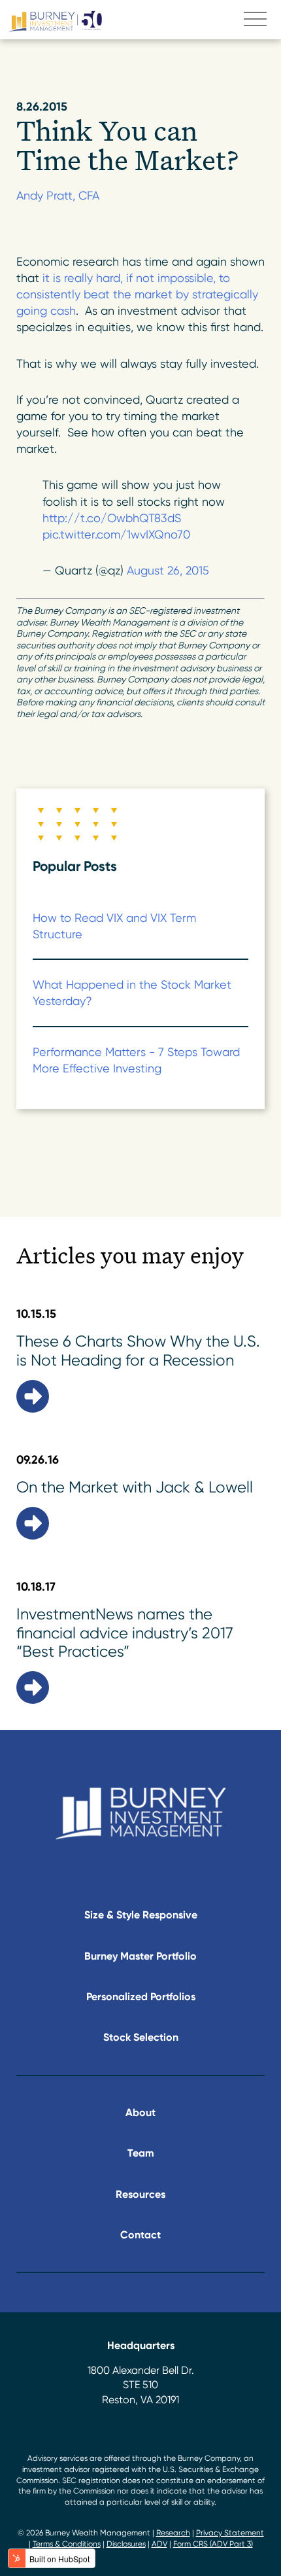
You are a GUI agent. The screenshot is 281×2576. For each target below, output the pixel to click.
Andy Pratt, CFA (58, 195)
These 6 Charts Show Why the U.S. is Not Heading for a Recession (138, 1351)
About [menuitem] (140, 2112)
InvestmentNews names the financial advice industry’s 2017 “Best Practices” (125, 1633)
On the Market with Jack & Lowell (135, 1487)
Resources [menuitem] (140, 2194)
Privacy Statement (230, 2533)
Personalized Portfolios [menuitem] (141, 1997)
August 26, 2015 (168, 570)
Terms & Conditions (67, 2544)
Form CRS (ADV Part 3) (213, 2544)
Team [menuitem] (141, 2153)
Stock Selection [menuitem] (141, 2037)
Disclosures (126, 2544)
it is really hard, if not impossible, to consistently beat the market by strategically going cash (137, 294)
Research (173, 2533)
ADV (159, 2544)
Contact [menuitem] (140, 2235)
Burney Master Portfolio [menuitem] (140, 1956)
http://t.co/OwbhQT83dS (112, 518)
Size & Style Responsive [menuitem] (141, 1915)
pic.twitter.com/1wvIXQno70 (116, 534)
